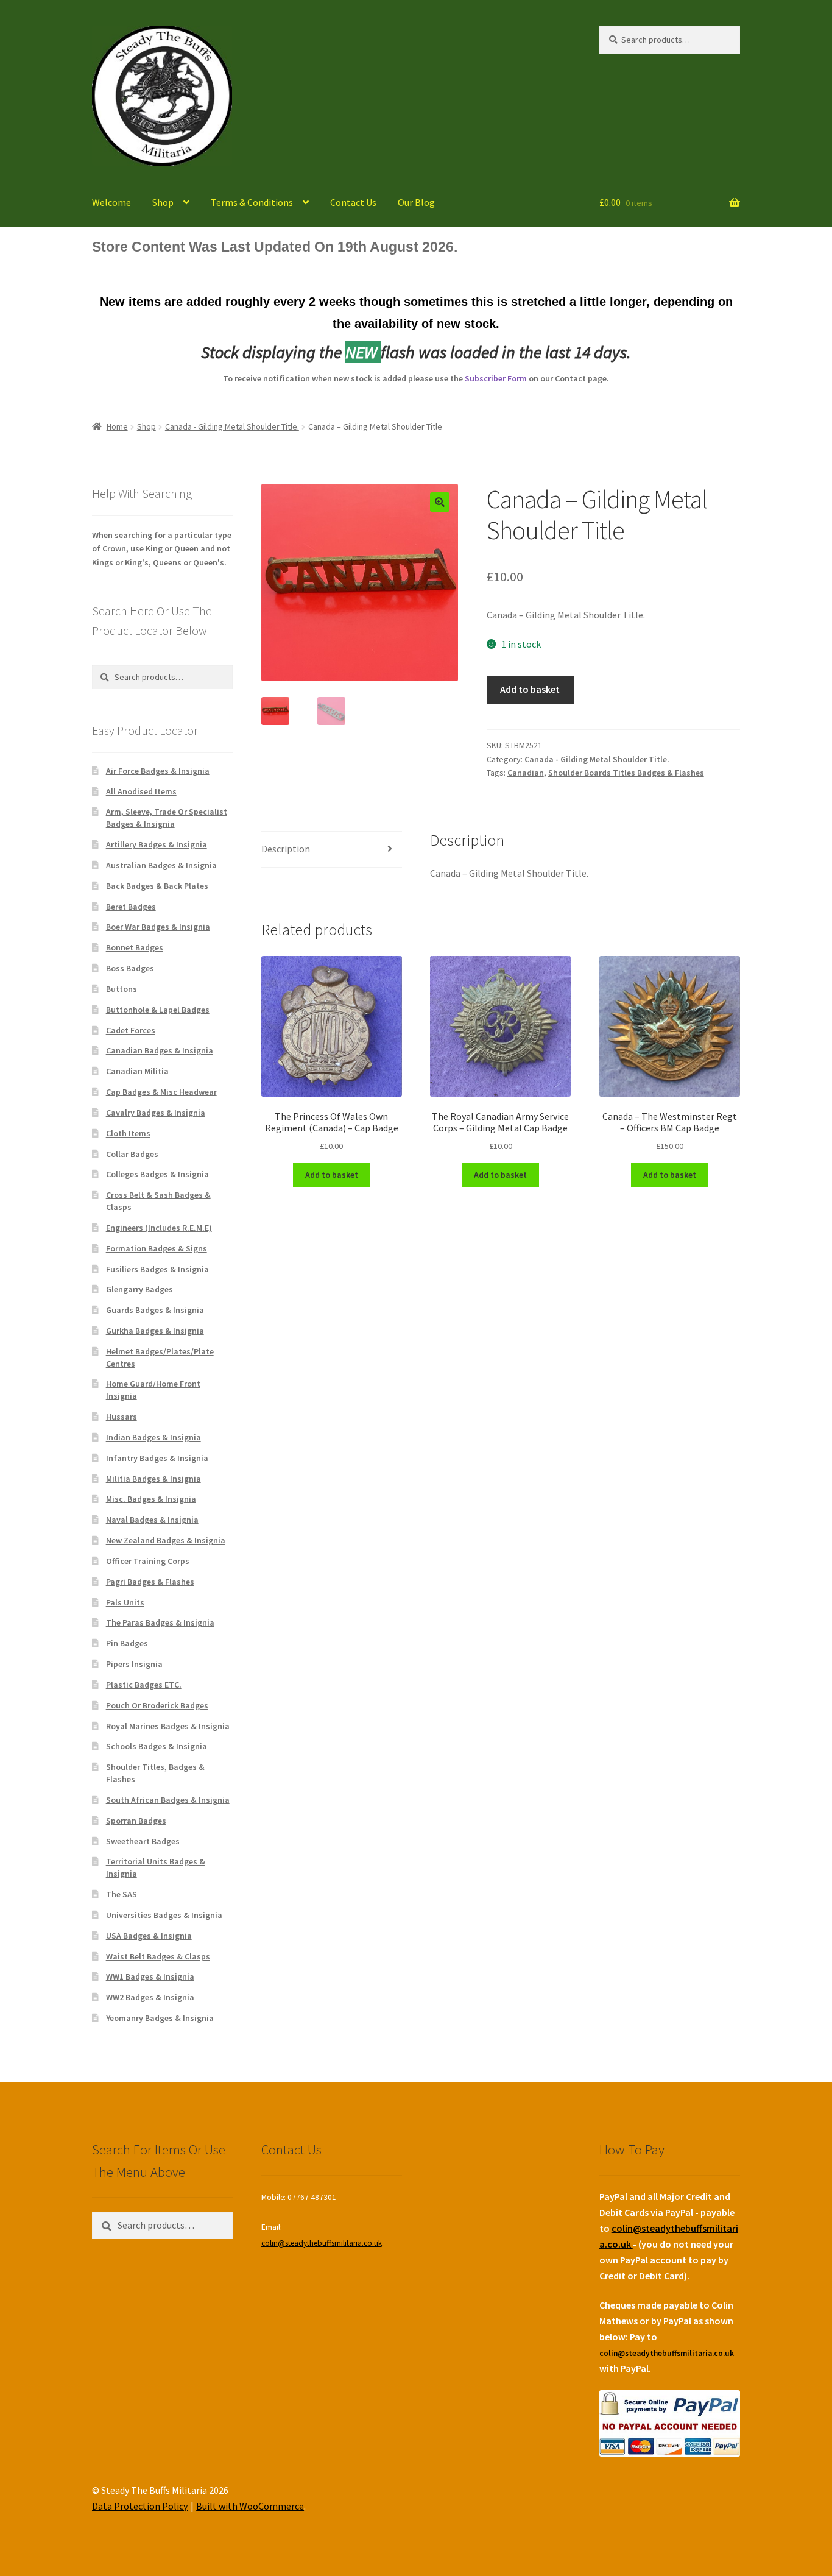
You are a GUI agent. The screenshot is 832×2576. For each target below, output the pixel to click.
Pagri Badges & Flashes (150, 1582)
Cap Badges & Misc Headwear (161, 1092)
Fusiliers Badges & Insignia (157, 1269)
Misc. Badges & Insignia (151, 1499)
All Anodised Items (141, 791)
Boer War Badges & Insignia (158, 927)
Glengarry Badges (139, 1289)
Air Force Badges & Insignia (158, 771)
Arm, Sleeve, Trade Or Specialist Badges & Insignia (167, 818)
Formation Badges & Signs (157, 1248)
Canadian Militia (137, 1071)
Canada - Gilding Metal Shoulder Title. (232, 426)
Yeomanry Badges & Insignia (160, 2018)
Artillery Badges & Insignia (157, 844)
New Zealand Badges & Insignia (166, 1540)
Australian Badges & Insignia (161, 865)
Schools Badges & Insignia (157, 1746)
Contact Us (353, 202)
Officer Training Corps (148, 1561)
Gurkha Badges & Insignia (155, 1331)
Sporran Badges (136, 1821)
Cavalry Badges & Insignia (156, 1113)
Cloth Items (128, 1133)
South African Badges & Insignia (168, 1800)
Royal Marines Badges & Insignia (168, 1726)
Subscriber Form (496, 378)
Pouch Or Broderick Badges (157, 1705)
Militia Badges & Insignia (153, 1479)
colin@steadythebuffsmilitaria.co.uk (322, 2243)
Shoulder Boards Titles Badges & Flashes (626, 773)
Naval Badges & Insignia (152, 1520)
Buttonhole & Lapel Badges (158, 1010)
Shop (163, 202)
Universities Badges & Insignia (164, 1915)
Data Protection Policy (140, 2506)
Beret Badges (131, 907)
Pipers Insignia (134, 1664)
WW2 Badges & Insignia (150, 1997)
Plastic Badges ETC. (144, 1685)
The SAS (122, 1894)
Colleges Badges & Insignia (157, 1174)
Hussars (122, 1417)
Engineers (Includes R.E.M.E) (159, 1228)
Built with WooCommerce (250, 2506)
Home (117, 426)
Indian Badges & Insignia (153, 1437)
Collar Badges (132, 1154)
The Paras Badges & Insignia (160, 1622)
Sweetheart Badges (143, 1841)
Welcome (111, 202)
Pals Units (125, 1602)
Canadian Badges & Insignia (160, 1050)
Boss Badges (130, 968)
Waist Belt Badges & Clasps (158, 1956)
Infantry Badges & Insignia (157, 1458)
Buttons (122, 989)
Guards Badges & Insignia (155, 1310)
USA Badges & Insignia (149, 1936)
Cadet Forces (131, 1030)
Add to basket (530, 689)
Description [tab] (286, 849)
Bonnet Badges (135, 947)
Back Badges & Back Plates (157, 886)
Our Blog (416, 202)
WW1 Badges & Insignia (150, 1976)
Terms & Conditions (252, 202)
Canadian (526, 773)
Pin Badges (127, 1643)
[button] (440, 502)
